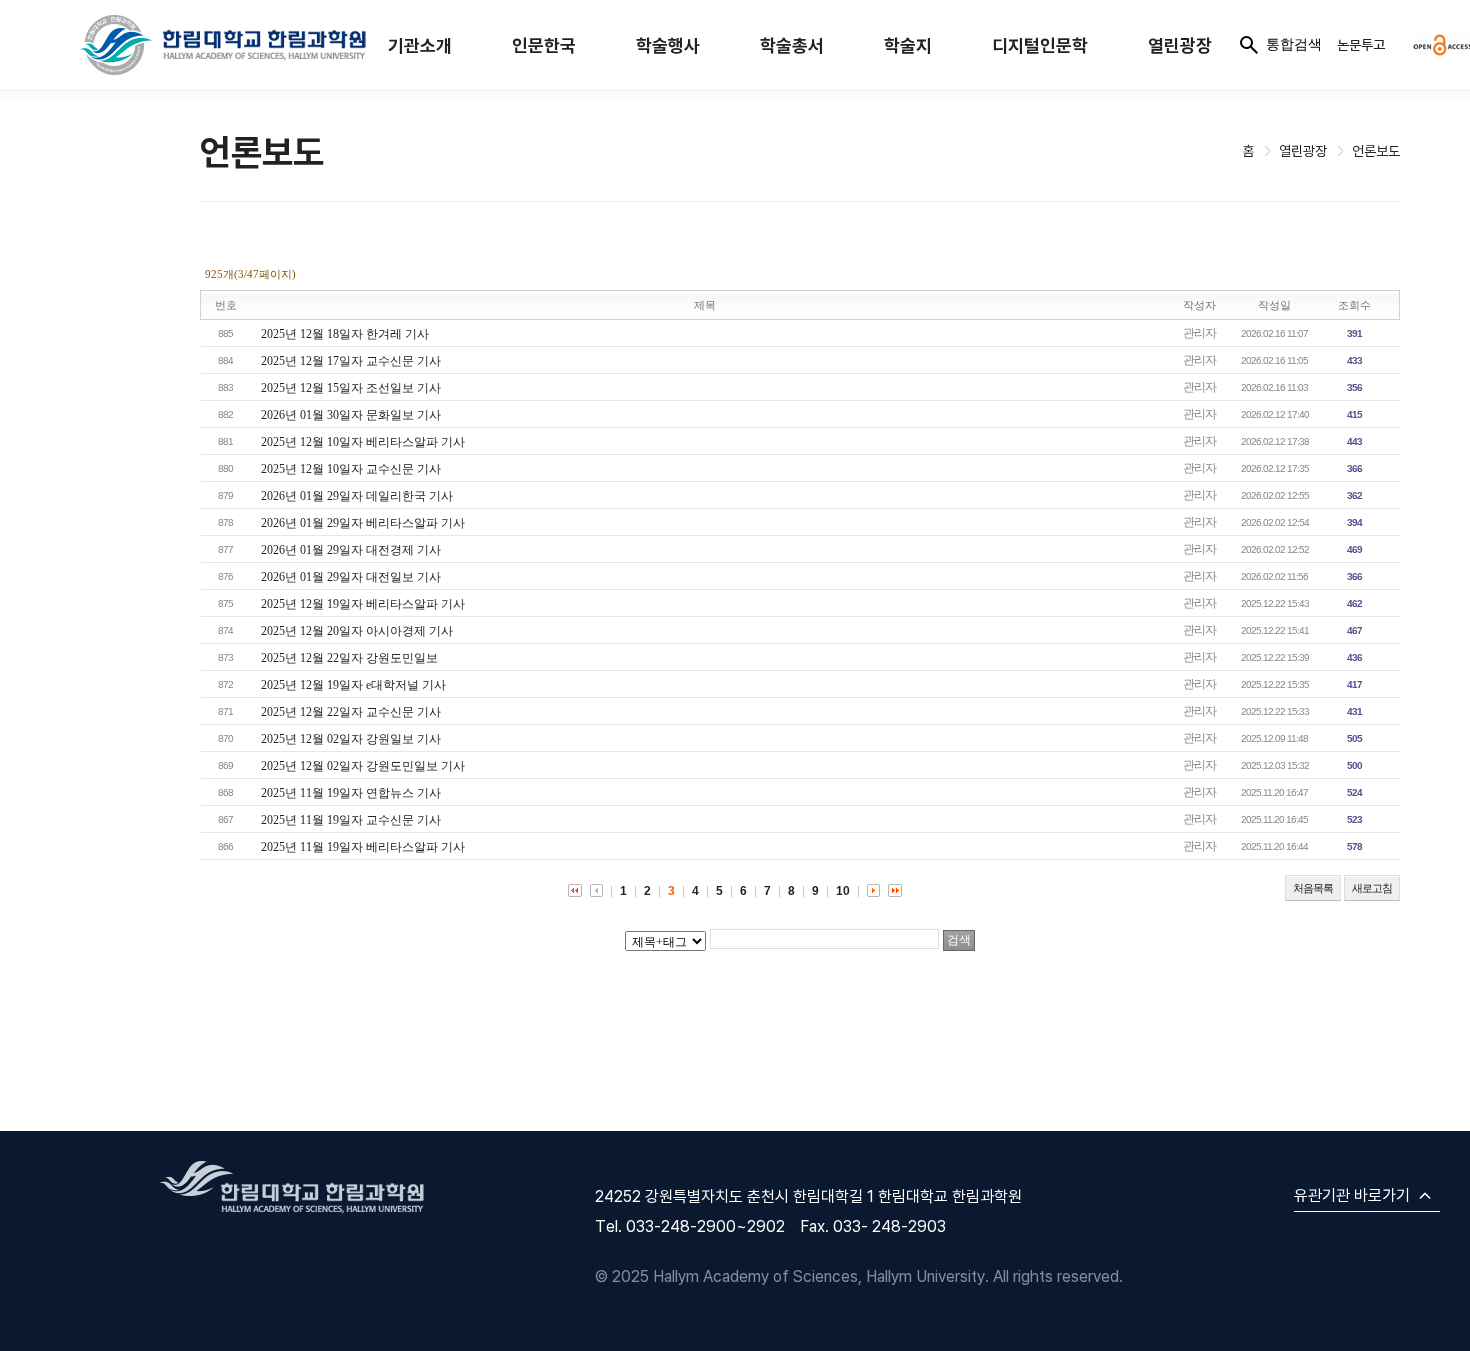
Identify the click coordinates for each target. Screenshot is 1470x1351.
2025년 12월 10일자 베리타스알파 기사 (363, 442)
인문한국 (544, 45)
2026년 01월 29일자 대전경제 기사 (351, 550)
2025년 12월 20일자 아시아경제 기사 (357, 631)
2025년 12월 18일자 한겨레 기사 (345, 334)
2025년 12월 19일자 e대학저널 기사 (353, 685)
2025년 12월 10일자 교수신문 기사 (351, 469)
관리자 (1199, 333)
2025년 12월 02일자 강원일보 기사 (351, 739)
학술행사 (668, 45)
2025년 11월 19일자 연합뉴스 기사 (351, 793)
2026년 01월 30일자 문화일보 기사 (351, 415)
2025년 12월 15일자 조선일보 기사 (351, 388)
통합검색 (1294, 44)
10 (843, 891)
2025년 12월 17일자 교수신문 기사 (351, 361)
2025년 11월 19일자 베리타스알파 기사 (363, 847)
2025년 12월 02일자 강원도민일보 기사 (363, 766)
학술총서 (792, 45)
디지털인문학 (1040, 45)
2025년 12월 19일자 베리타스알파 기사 (363, 604)
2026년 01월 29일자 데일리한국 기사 (357, 496)
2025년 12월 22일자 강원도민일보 (349, 658)
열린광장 (1180, 45)
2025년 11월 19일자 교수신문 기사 (351, 820)
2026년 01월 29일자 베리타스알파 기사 (363, 523)
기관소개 (420, 45)
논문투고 (1361, 44)
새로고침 (1372, 888)
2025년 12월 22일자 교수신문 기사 (351, 712)
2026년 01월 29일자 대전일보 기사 (351, 577)
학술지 (908, 45)
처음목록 (1313, 888)
